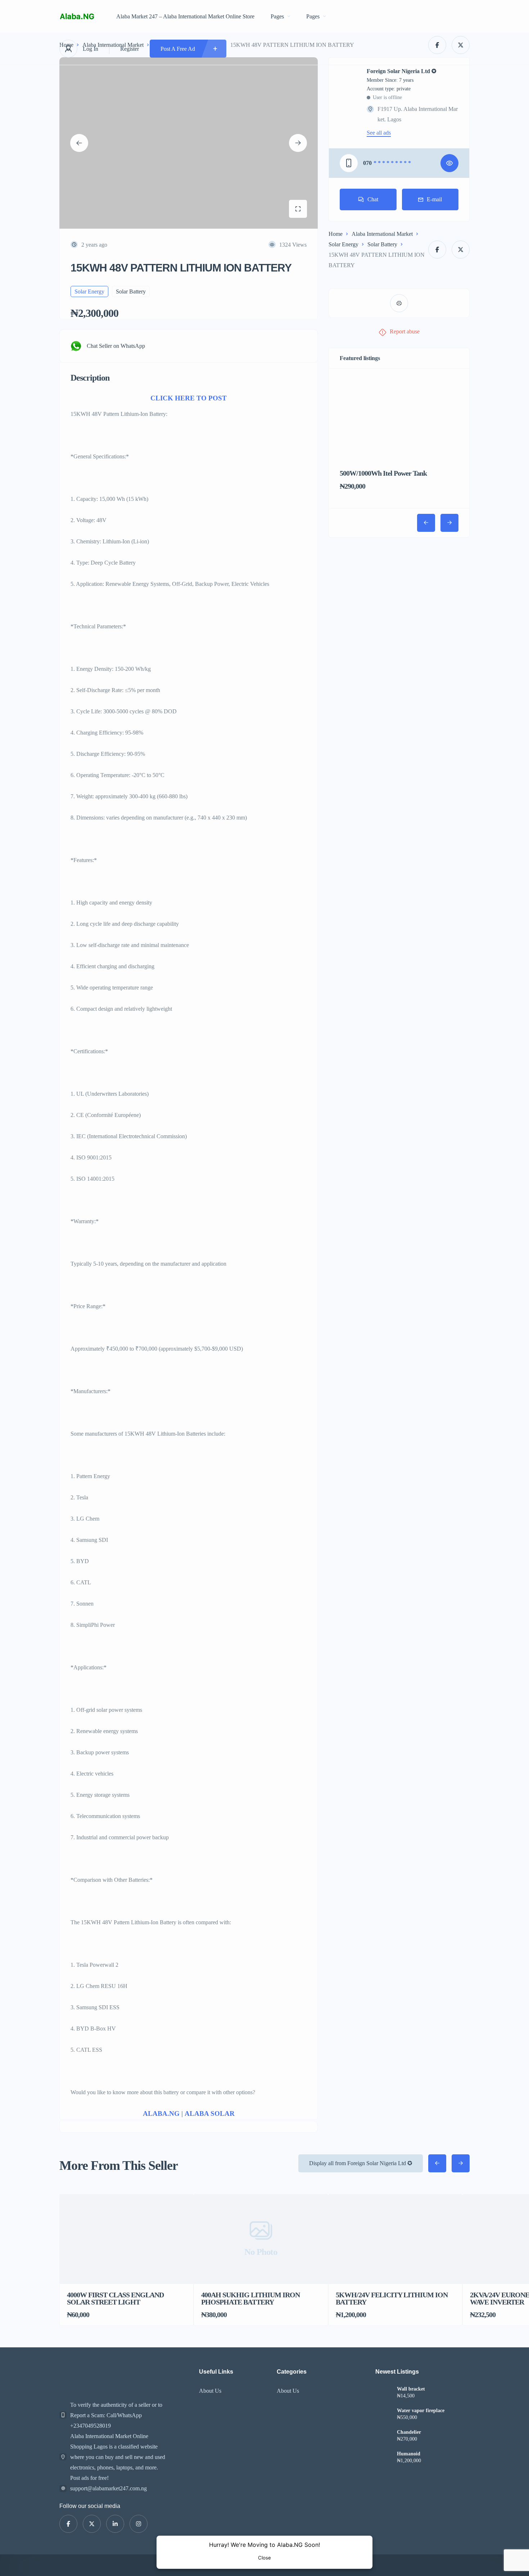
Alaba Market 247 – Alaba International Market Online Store (185, 16)
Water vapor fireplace (421, 2411)
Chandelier (409, 2432)
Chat (373, 199)
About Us (210, 2391)
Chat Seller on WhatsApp (116, 346)
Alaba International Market (382, 234)
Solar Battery (382, 244)
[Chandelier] (383, 2437)
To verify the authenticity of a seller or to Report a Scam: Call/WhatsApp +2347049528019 (116, 2415)
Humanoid (409, 2454)
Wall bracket (411, 2389)
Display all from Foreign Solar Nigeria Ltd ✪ (361, 2163)
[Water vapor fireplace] (383, 2415)
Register (130, 49)
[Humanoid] (383, 2458)
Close (264, 2558)
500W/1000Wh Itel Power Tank (383, 473)
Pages (277, 16)
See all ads (379, 133)
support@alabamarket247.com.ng (108, 2488)
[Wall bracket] (383, 2394)
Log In (91, 49)
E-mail (434, 199)
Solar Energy (343, 244)
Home (336, 234)
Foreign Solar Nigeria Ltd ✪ (401, 71)
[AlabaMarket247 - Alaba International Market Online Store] (77, 16)
